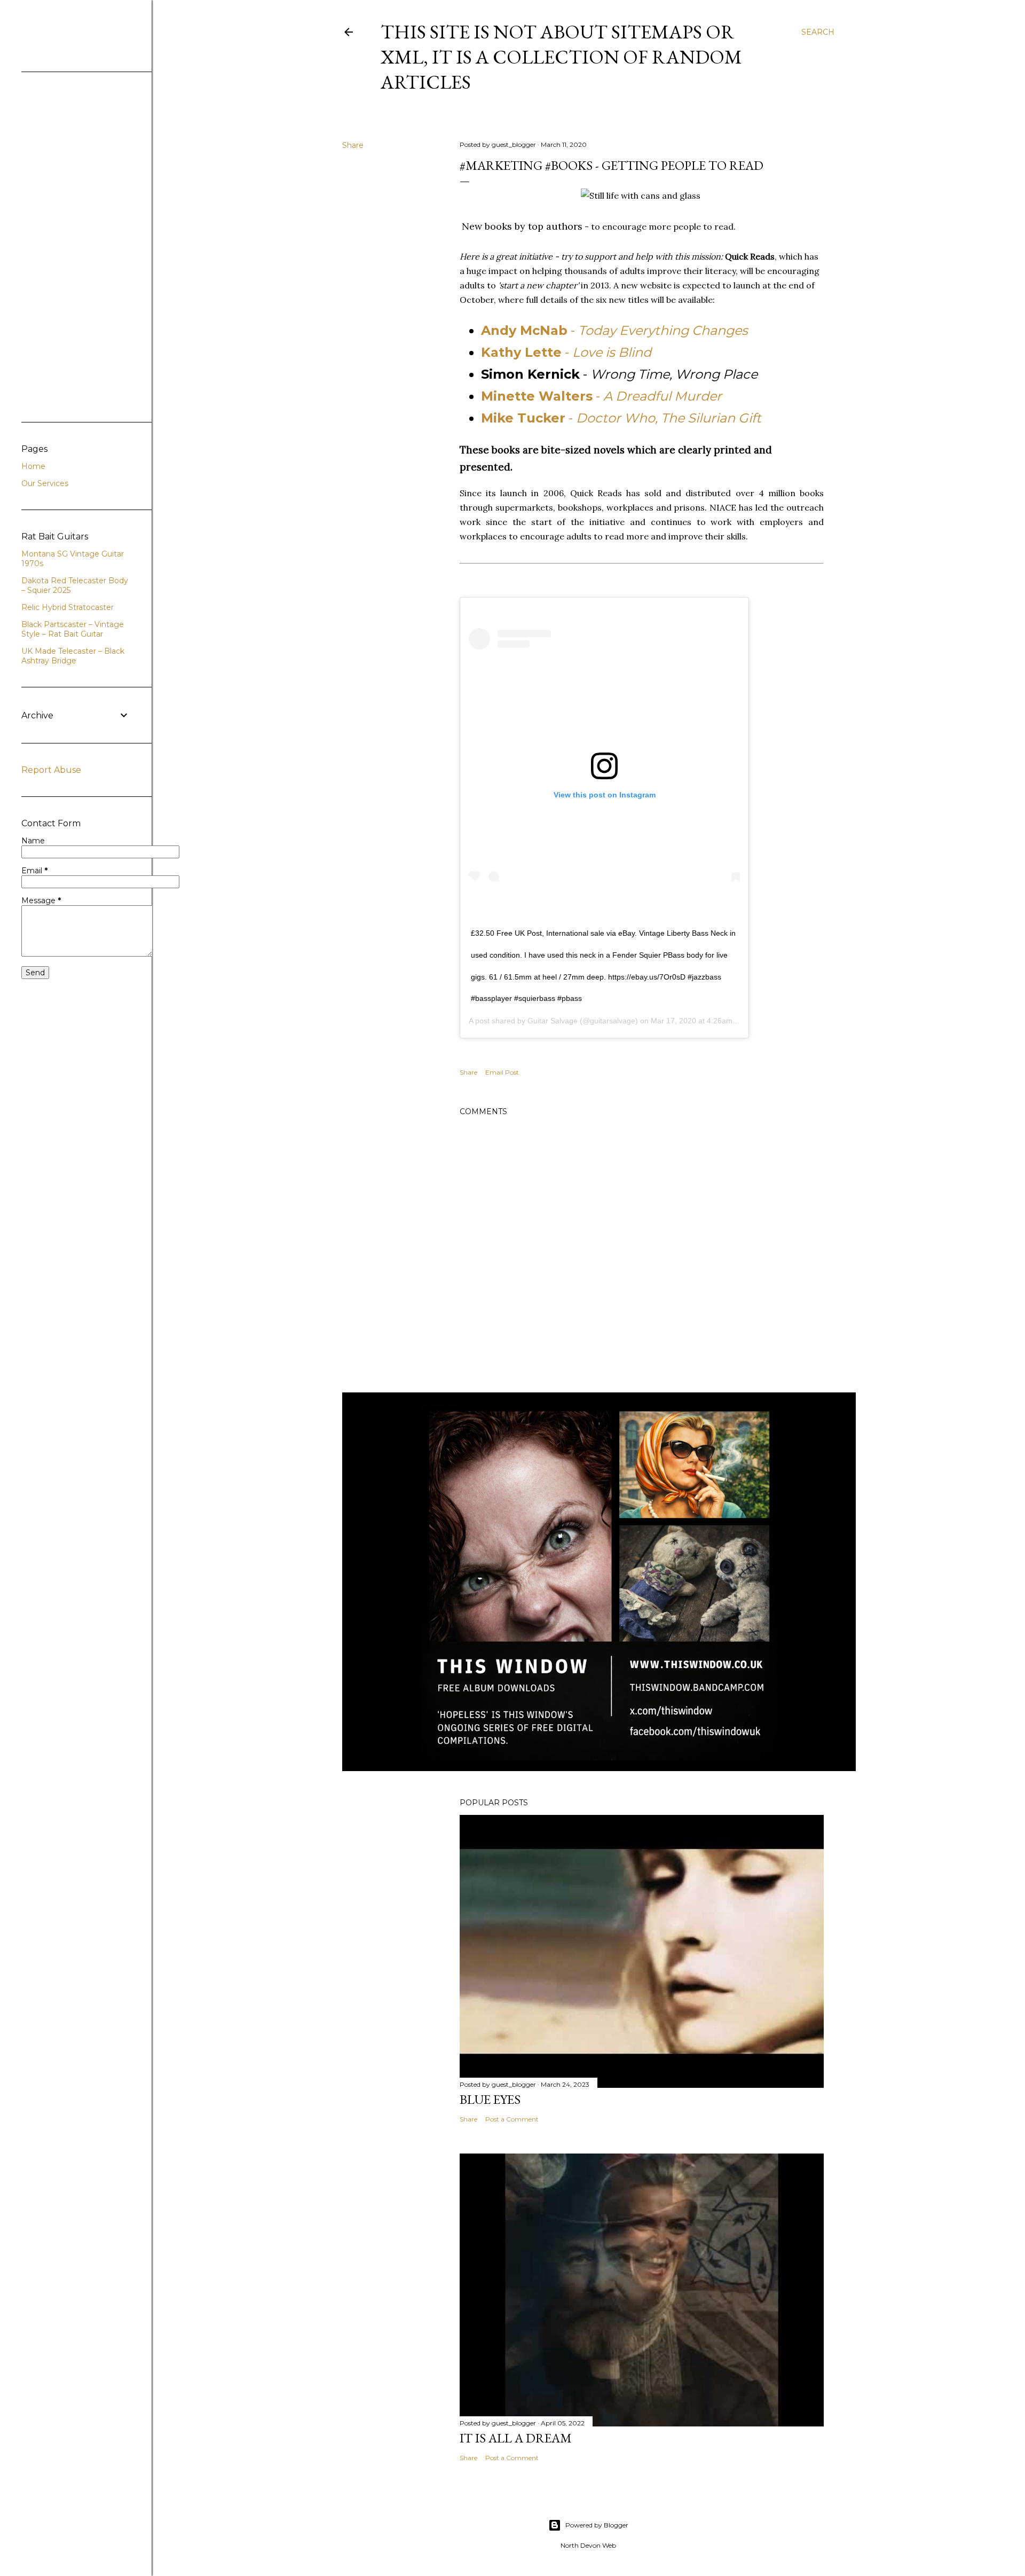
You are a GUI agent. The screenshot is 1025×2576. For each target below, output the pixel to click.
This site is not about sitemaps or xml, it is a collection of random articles (561, 57)
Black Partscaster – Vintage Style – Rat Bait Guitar (73, 629)
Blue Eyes (490, 2099)
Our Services (45, 483)
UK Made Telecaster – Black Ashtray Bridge (73, 656)
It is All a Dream (516, 2438)
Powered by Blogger (597, 2525)
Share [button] (353, 145)
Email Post (502, 1072)
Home (33, 466)
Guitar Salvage (553, 1021)
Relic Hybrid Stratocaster (68, 607)
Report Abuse (51, 770)
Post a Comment (512, 2119)
